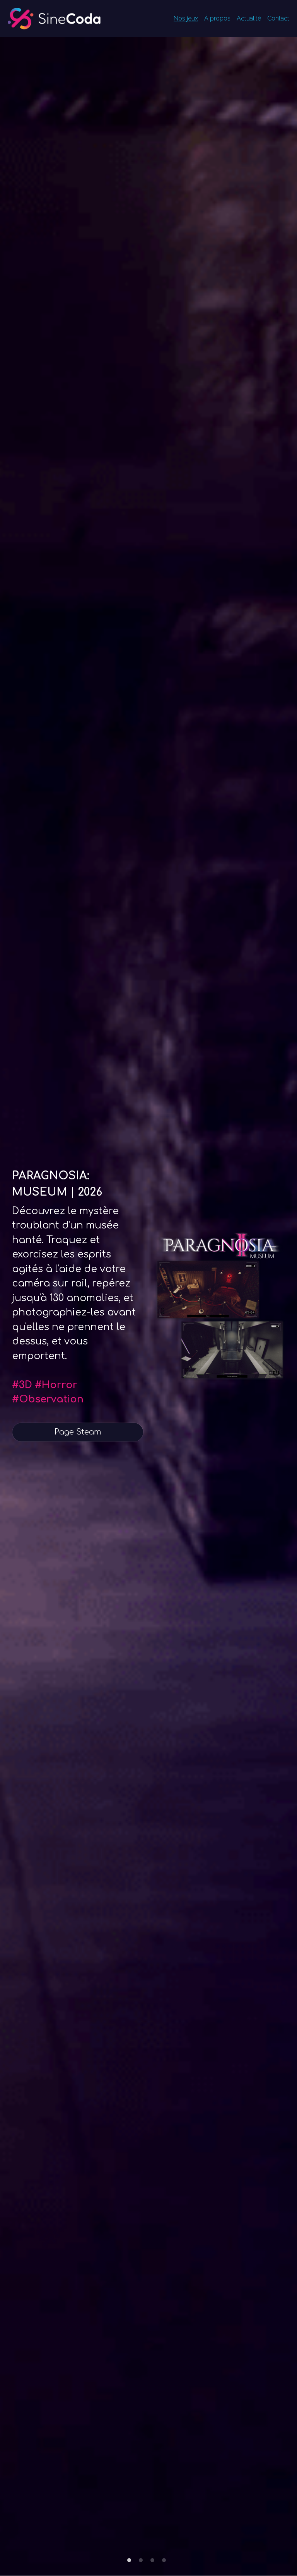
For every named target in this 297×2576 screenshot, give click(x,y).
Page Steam (78, 1432)
